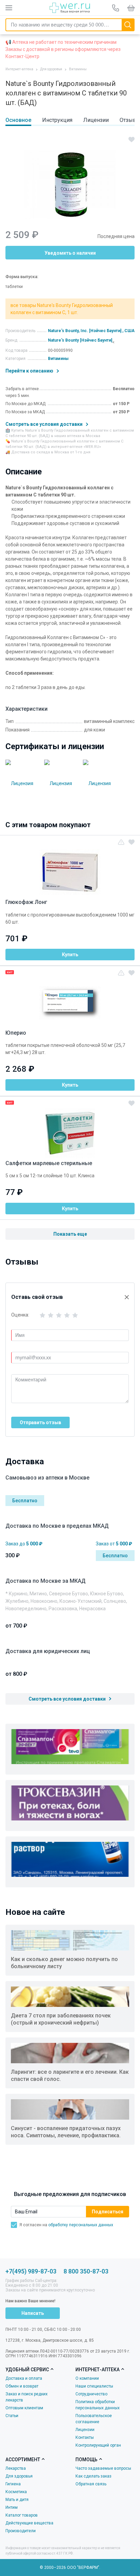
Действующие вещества (29, 2523)
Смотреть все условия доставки (45, 424)
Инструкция (57, 120)
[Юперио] (70, 999)
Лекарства (16, 2468)
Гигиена (13, 2484)
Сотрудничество (91, 2394)
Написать (33, 2313)
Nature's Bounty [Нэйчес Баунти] (80, 340)
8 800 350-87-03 (86, 2271)
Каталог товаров (22, 2515)
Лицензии (96, 120)
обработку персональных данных (81, 2225)
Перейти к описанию (30, 371)
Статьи (12, 2416)
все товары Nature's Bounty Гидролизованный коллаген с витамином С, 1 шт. (62, 309)
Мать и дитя (17, 2500)
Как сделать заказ (93, 2476)
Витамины (58, 359)
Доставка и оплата (24, 2378)
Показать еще (70, 1234)
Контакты (85, 2437)
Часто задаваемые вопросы (103, 2468)
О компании (87, 2378)
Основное (18, 120)
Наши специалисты (94, 2386)
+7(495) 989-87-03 (31, 2271)
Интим (12, 2507)
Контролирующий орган (98, 2445)
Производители (21, 2531)
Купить (70, 955)
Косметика (16, 2492)
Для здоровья (19, 2476)
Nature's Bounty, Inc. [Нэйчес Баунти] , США (91, 331)
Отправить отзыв (40, 1422)
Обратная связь (91, 2484)
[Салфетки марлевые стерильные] (70, 1129)
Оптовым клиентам (24, 2408)
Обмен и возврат (22, 2386)
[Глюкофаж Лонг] (70, 868)
